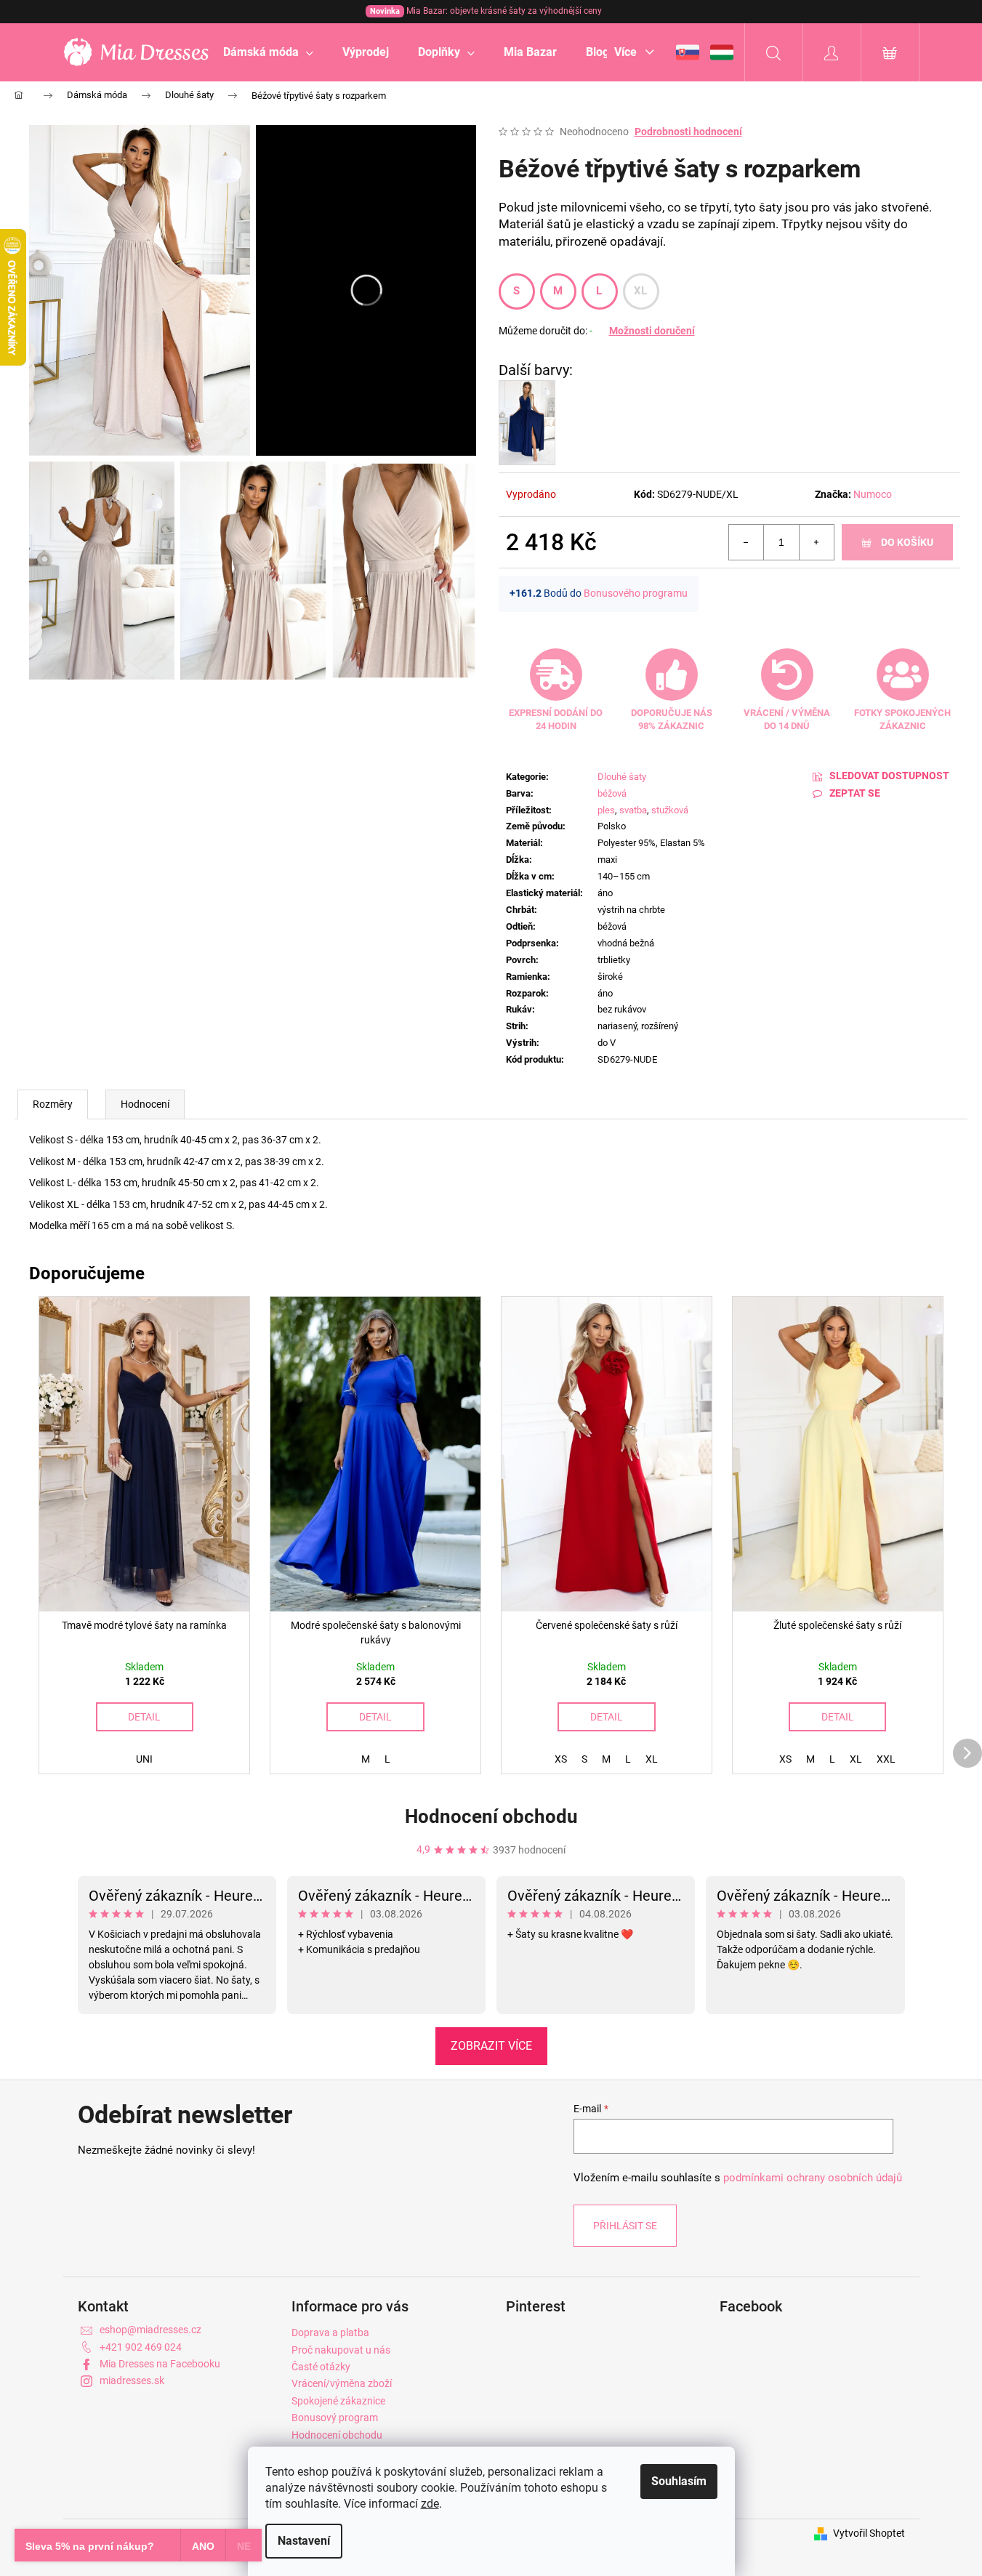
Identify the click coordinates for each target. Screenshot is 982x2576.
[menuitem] (268, 52)
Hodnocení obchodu (491, 1816)
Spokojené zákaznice (338, 2401)
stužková (670, 810)
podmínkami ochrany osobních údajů (813, 2178)
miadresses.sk (132, 2380)
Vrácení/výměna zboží (342, 2383)
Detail (144, 1717)
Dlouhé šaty (622, 777)
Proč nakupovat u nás (341, 2350)
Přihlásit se (625, 2226)
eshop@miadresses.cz (150, 2330)
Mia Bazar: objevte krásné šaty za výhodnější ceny (486, 11)
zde (430, 2504)
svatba (633, 810)
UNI (144, 1759)
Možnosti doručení (652, 331)
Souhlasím (679, 2481)
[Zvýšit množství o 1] (816, 542)
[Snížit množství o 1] (746, 542)
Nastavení (304, 2541)
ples (606, 810)
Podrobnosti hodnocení (688, 132)
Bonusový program (335, 2418)
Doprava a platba (330, 2333)
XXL (886, 1759)
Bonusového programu (636, 593)
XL (641, 291)
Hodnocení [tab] (145, 1104)
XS (561, 1759)
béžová (612, 793)
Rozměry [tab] (53, 1104)
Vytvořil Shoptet (869, 2533)
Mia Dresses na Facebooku (160, 2364)
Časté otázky (321, 2367)
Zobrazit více (491, 2046)
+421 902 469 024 (141, 2347)
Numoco (873, 494)
